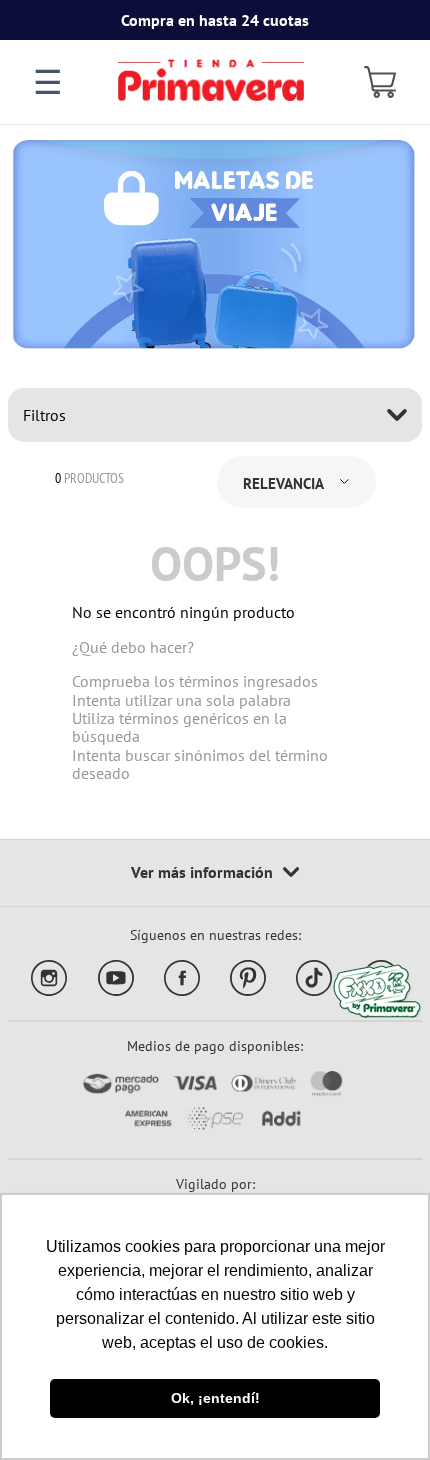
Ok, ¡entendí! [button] (215, 1398)
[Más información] (215, 873)
